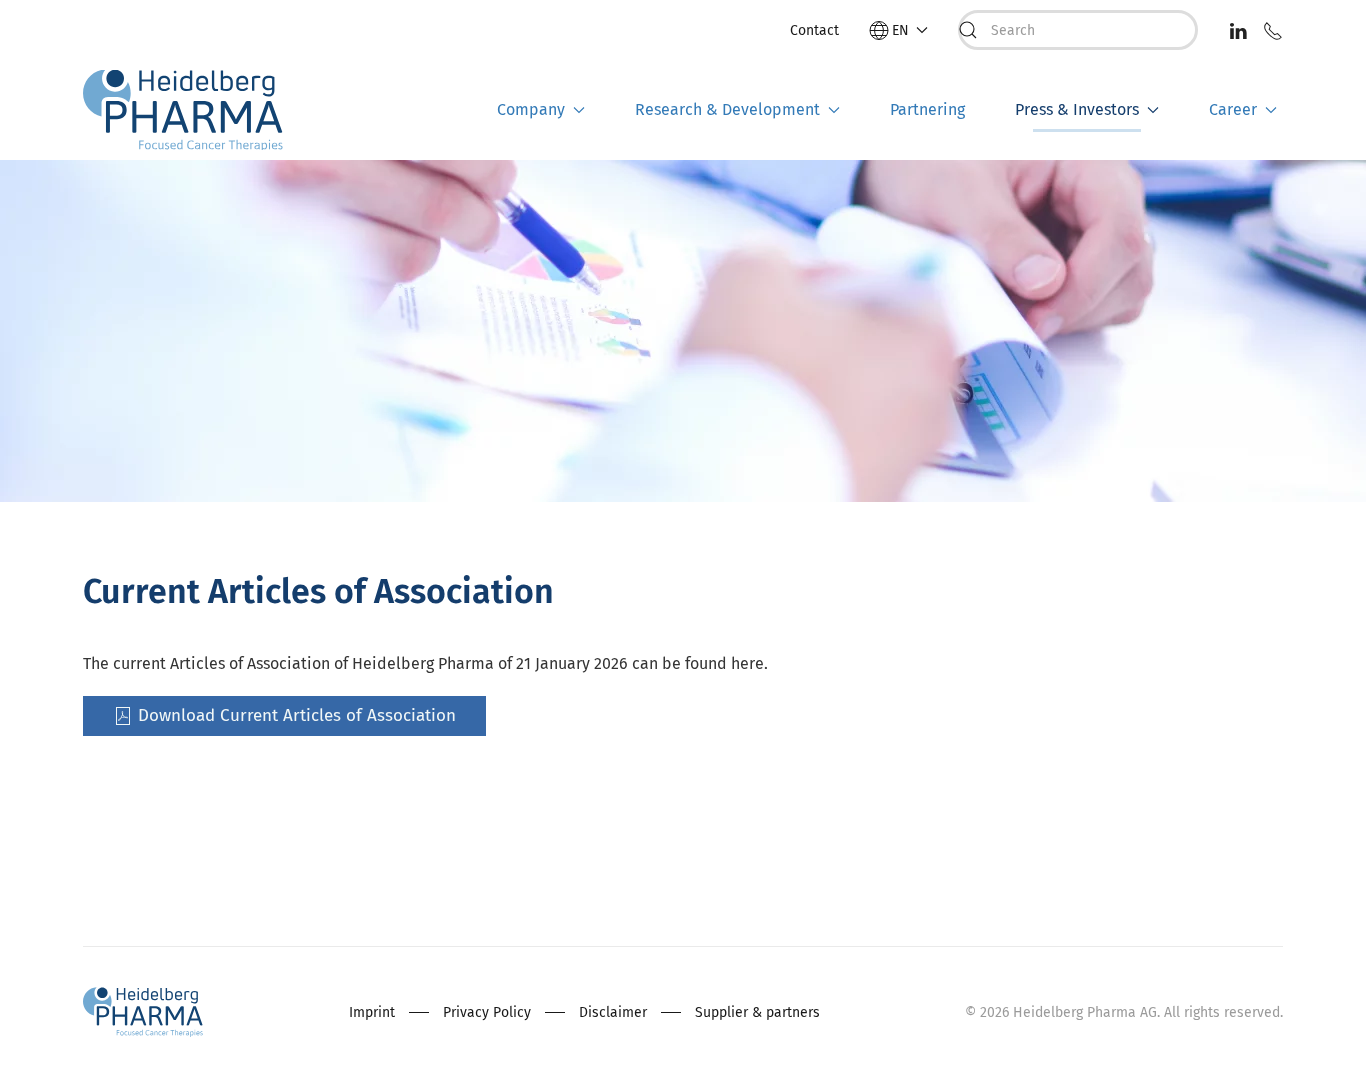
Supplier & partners (757, 1012)
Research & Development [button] (727, 109)
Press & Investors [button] (1077, 109)
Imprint (372, 1012)
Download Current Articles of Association (297, 715)
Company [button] (531, 109)
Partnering (927, 109)
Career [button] (1233, 109)
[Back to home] (183, 110)
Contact (814, 30)
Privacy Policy (487, 1012)
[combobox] (1078, 30)
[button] (899, 30)
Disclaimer (613, 1012)
